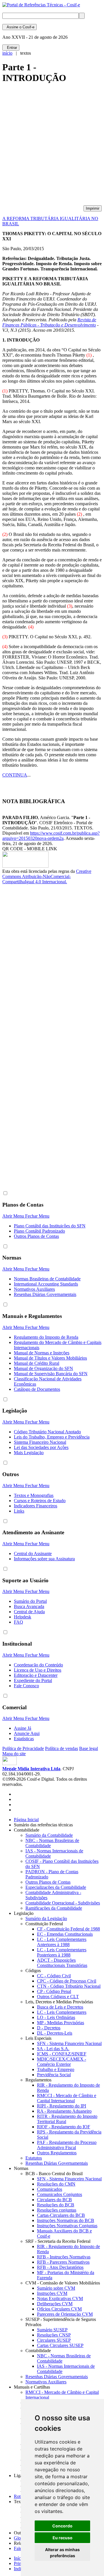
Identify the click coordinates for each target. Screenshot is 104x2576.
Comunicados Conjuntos (60, 2194)
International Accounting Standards (46, 1284)
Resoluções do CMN (56, 2184)
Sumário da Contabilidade (49, 1835)
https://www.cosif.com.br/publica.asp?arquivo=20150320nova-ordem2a (51, 836)
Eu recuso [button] (63, 2538)
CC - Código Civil (54, 1976)
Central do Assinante (33, 1553)
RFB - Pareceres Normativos (63, 2262)
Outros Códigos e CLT (58, 1997)
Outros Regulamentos (57, 2153)
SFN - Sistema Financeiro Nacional (69, 2043)
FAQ (18, 1622)
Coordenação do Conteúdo (38, 1665)
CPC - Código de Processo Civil (67, 1981)
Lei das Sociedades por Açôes (41, 1447)
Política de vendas (62, 1748)
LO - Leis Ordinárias (56, 2017)
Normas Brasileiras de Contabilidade (47, 1279)
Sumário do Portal (30, 1601)
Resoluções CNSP (54, 2335)
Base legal (89, 1748)
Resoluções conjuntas (57, 2210)
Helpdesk (23, 1617)
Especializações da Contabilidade (56, 1887)
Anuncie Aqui (27, 1733)
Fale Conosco (26, 1686)
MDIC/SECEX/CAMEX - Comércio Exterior (62, 2062)
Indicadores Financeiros (36, 1506)
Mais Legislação (29, 1453)
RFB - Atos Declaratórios (60, 2267)
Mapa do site (14, 1754)
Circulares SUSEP (54, 2340)
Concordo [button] (62, 2526)
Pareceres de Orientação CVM (65, 2314)
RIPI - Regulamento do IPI (62, 2106)
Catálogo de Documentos (37, 1389)
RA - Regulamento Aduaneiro (64, 2111)
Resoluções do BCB (56, 2205)
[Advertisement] (52, 147)
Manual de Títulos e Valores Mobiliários (50, 1358)
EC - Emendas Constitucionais (65, 1934)
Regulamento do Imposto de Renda (46, 1337)
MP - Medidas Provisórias (61, 2023)
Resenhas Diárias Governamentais (45, 1294)
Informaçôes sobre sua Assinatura (44, 1559)
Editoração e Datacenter (36, 1675)
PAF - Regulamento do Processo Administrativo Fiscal (67, 2145)
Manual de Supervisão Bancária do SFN (51, 1374)
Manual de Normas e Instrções (42, 1353)
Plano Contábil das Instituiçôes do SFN (50, 1226)
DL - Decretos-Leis (55, 2033)
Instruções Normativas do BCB (66, 2220)
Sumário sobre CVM (56, 2288)
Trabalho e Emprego (56, 2069)
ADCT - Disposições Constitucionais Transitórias (62, 1963)
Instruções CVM (52, 2293)
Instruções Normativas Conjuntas (67, 2226)
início (7, 53)
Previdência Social (54, 2075)
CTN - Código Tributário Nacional (69, 1986)
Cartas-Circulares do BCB (61, 2215)
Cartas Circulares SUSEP (60, 2345)
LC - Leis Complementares (62, 2012)
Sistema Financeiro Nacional (40, 1442)
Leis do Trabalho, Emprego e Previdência (52, 1437)
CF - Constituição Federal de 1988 (68, 1929)
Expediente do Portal (33, 1680)
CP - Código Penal (54, 1991)
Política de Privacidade (23, 1748)
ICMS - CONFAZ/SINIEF (62, 2054)
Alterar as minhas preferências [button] (62, 2553)
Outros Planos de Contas (36, 1236)
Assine (19, 27)
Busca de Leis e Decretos (60, 2007)
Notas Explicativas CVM (60, 2299)
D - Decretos (49, 2028)
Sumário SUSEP (52, 2330)
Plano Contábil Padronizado (39, 1231)
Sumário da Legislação (46, 1918)
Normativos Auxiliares (34, 1289)
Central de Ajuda (29, 1612)
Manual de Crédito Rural (37, 1363)
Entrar (11, 48)
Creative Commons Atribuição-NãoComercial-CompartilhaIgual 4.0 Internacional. (47, 876)
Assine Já (23, 1728)
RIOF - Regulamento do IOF (64, 2127)
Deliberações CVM (55, 2304)
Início (19, 2558)
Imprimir (93, 208)
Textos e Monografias (34, 1495)
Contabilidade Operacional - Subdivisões (63, 1903)
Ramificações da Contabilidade (54, 1908)
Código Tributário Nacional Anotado (47, 1432)
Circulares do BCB (54, 2200)
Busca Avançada (29, 1606)
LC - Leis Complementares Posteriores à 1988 (62, 1952)
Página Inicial (26, 1820)
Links (19, 1511)
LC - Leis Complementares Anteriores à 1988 (62, 1942)
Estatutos (34, 2158)
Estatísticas (24, 1739)
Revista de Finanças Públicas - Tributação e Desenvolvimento (49, 322)
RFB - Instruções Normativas (64, 2257)
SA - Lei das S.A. (53, 2049)
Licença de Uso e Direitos (38, 1670)
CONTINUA (15, 775)
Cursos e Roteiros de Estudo (40, 1501)
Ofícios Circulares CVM (59, 2309)
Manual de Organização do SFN (43, 1368)
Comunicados (50, 2189)
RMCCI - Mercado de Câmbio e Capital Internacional (67, 2098)
